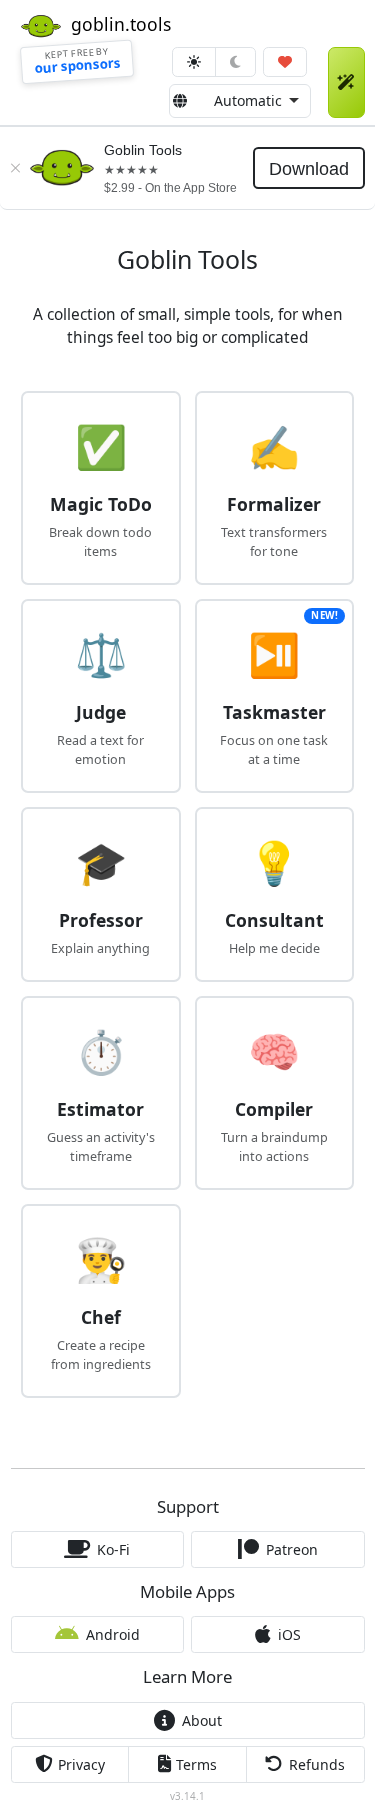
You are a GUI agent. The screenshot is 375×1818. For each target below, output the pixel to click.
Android (113, 1634)
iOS (289, 1634)
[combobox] (240, 101)
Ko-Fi (113, 1549)
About (202, 1720)
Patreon (292, 1549)
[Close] (15, 168)
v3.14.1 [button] (187, 1796)
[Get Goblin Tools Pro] (346, 82)
